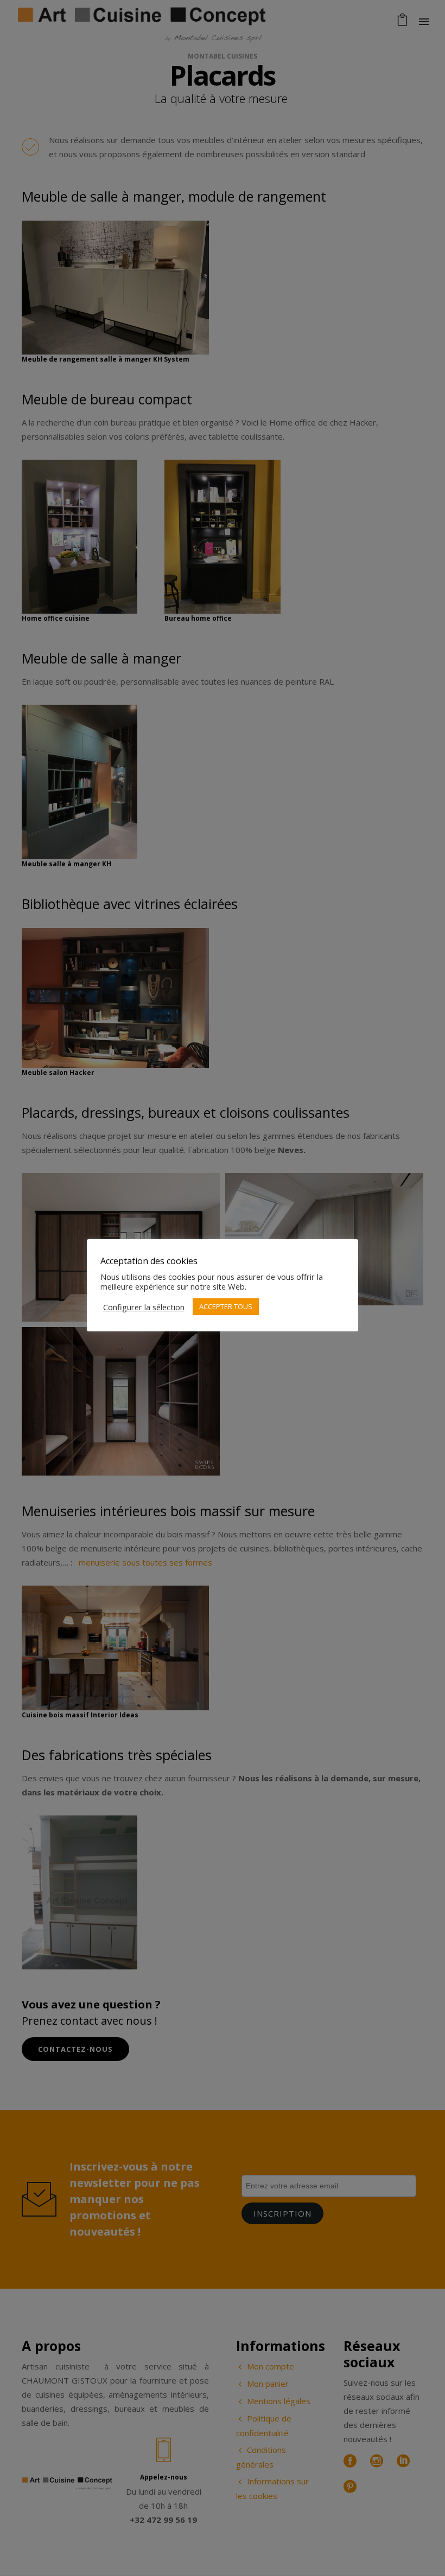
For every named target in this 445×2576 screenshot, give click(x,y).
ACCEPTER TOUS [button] (226, 1306)
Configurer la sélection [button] (144, 1307)
